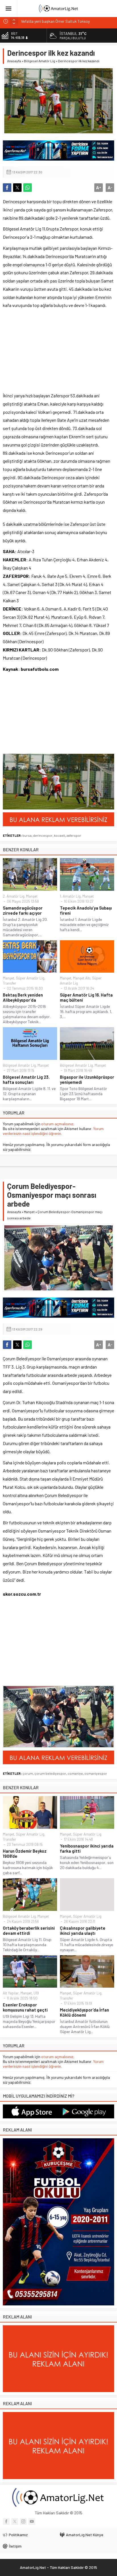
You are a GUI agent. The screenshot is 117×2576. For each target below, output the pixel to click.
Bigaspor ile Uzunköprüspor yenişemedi (87, 1080)
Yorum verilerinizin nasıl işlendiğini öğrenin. (53, 1131)
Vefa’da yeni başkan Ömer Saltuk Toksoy (55, 21)
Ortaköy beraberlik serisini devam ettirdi (29, 1931)
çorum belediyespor (50, 1773)
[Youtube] (32, 2521)
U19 (36, 1993)
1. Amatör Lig (70, 896)
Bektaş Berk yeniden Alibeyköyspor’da (23, 997)
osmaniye (75, 1773)
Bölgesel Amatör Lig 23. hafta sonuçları (26, 1080)
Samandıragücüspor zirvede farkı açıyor (23, 910)
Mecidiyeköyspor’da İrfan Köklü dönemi (84, 2012)
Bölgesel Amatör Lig (39, 61)
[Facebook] (6, 2521)
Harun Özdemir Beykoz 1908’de (25, 1853)
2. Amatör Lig (14, 896)
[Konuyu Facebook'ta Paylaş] (7, 188)
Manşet (32, 896)
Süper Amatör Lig (30, 978)
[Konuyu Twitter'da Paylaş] (17, 188)
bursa (27, 835)
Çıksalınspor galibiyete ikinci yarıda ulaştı (83, 1931)
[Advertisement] (38, 353)
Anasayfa (14, 61)
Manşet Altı (82, 978)
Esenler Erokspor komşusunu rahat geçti (25, 2007)
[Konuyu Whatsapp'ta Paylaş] (28, 188)
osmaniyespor (96, 1773)
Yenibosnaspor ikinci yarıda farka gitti (87, 1848)
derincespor (43, 835)
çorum (28, 1773)
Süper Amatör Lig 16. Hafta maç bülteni (86, 997)
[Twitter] (15, 2521)
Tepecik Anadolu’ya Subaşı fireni (86, 910)
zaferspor (74, 835)
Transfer (10, 983)
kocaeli (59, 835)
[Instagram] (23, 2521)
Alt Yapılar (11, 1993)
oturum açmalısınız (57, 1124)
